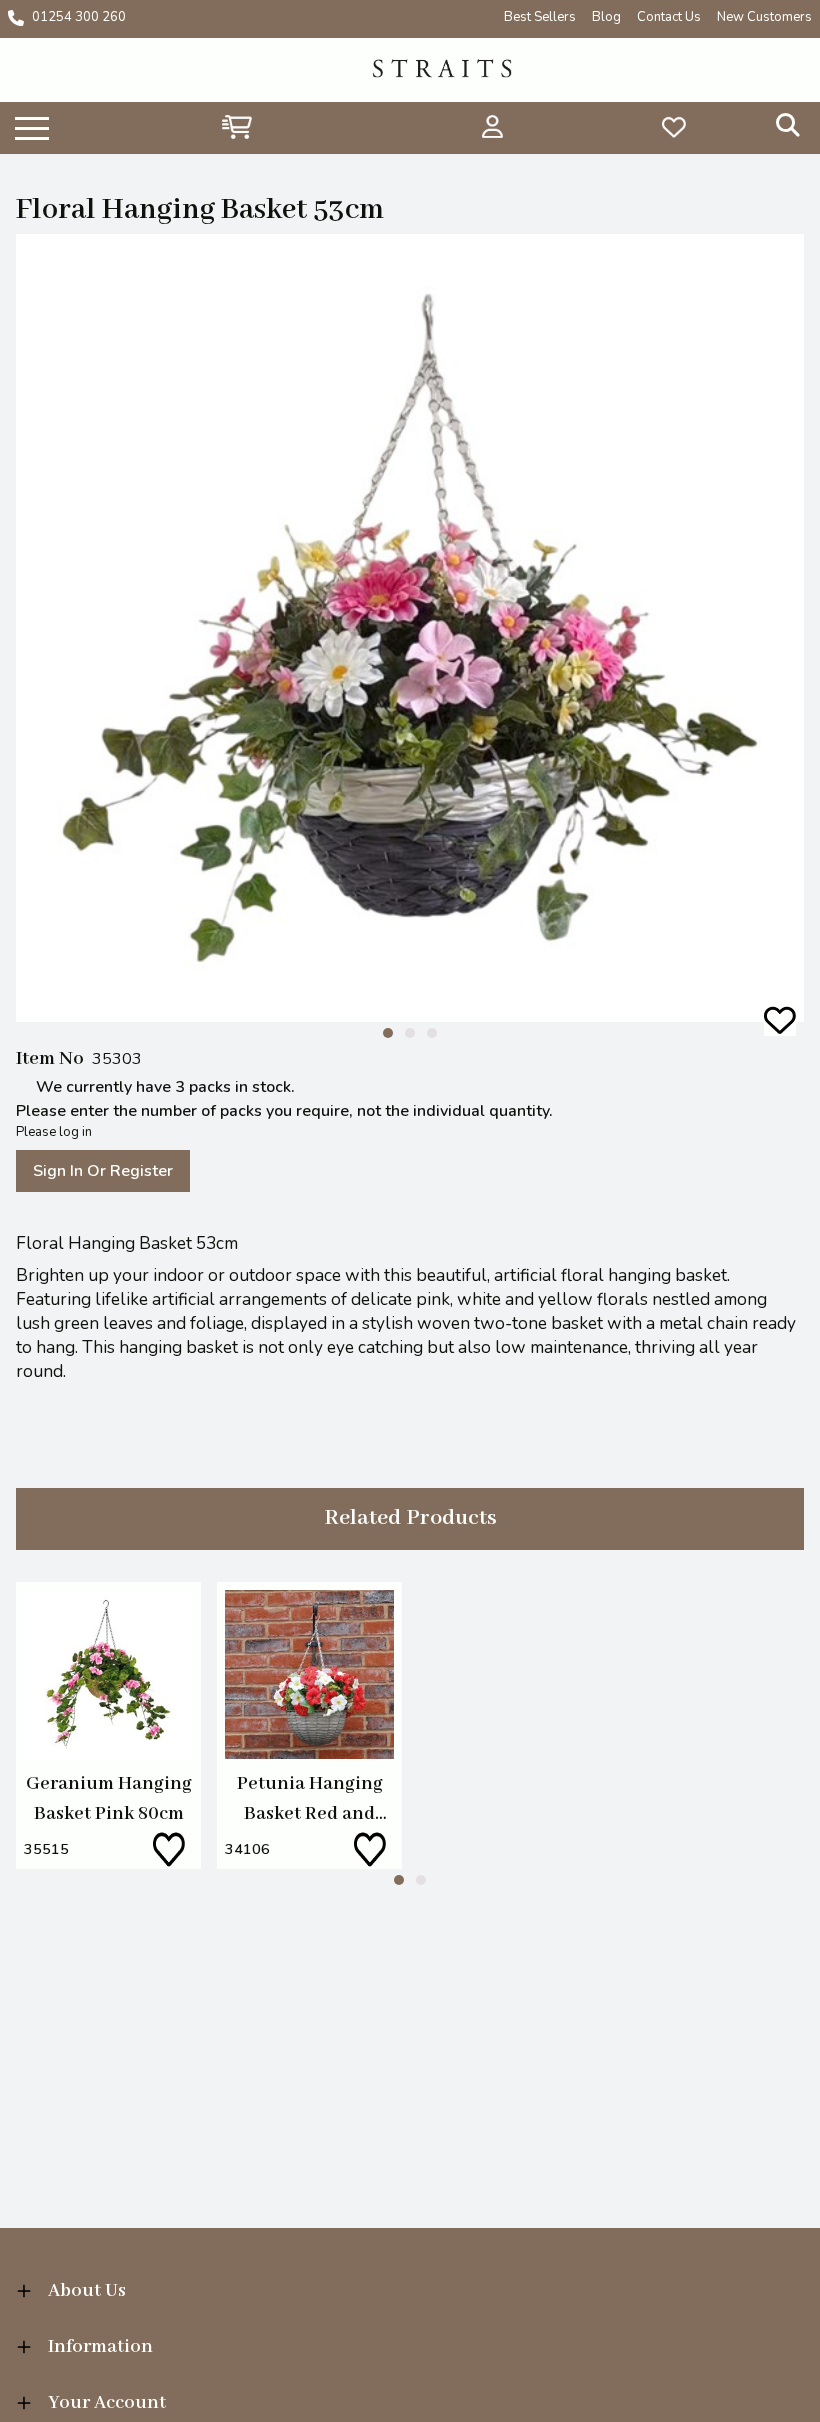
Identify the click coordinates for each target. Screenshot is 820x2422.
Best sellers (540, 17)
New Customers (764, 17)
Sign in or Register (103, 1171)
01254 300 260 (79, 17)
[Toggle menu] (32, 127)
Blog (606, 17)
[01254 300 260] (16, 18)
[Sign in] (492, 127)
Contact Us (669, 17)
